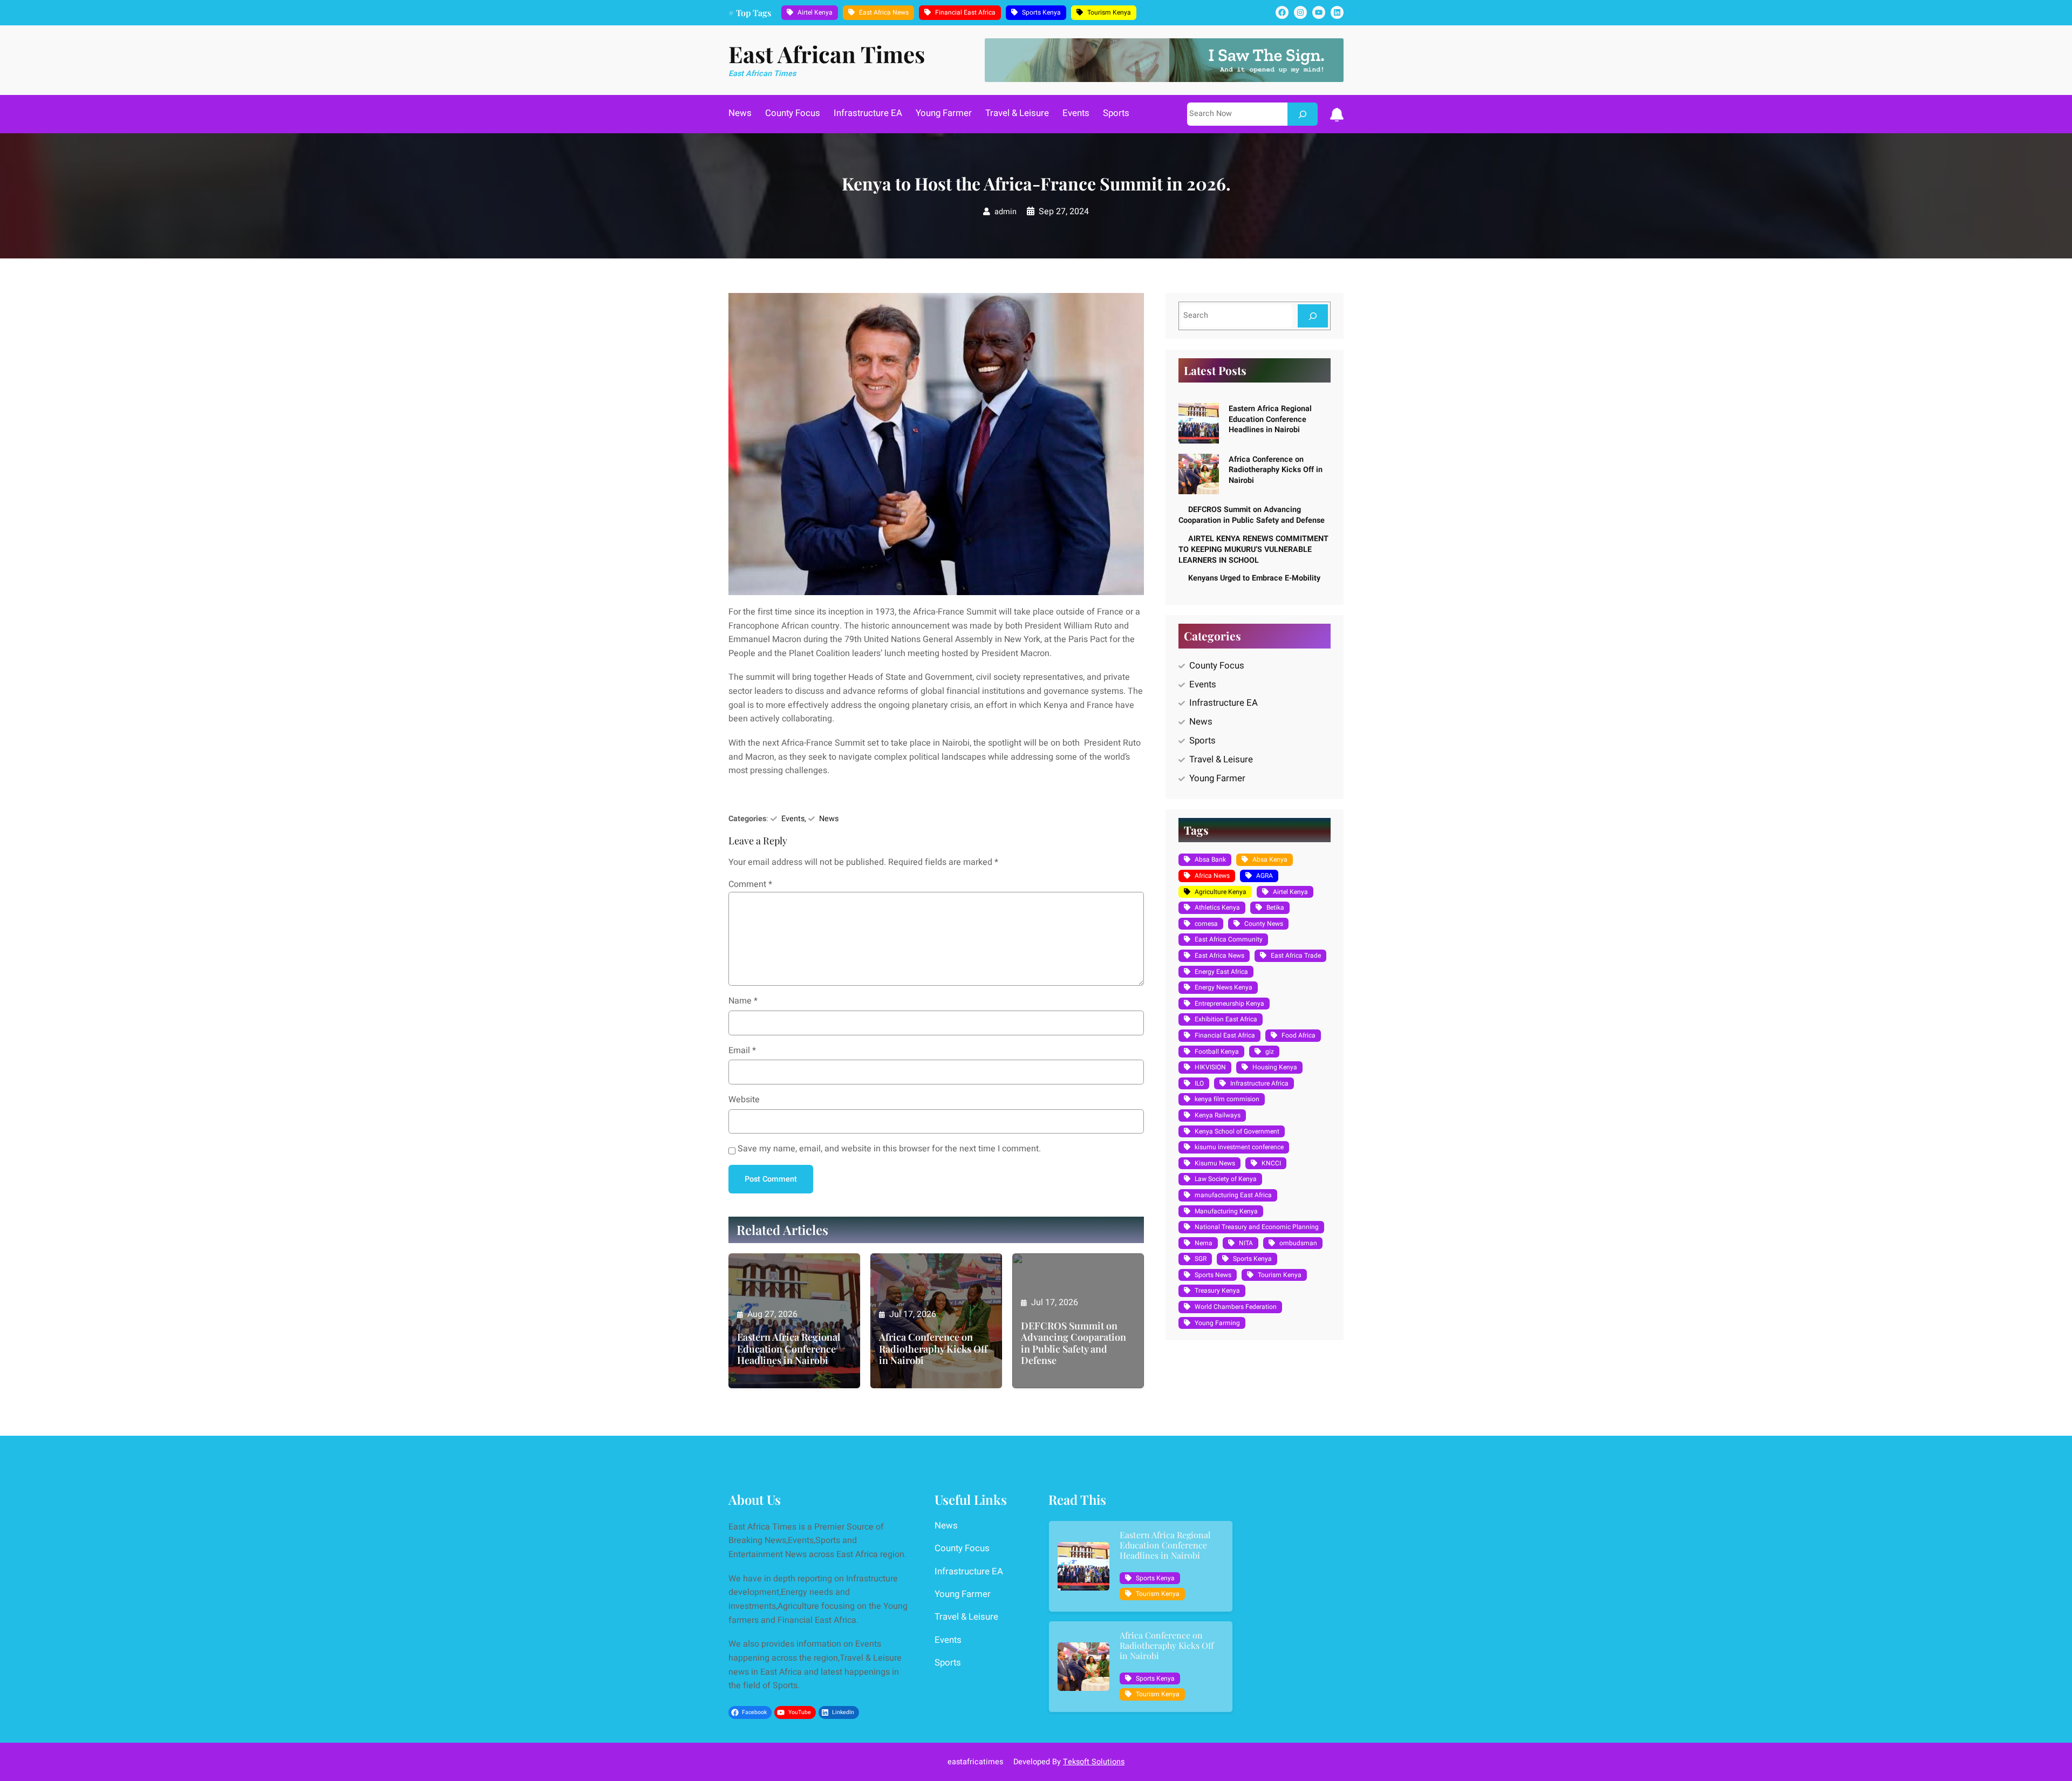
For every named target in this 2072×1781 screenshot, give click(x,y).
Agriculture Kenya (1221, 892)
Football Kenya (1217, 1052)
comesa (1206, 924)
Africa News (1212, 876)
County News (1264, 924)
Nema (1204, 1243)
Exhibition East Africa (1226, 1019)
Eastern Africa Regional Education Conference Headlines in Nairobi (789, 1349)
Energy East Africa (1221, 972)
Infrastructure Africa (1259, 1083)
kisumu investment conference (1239, 1147)
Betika (1275, 907)
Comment (750, 884)
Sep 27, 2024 (1064, 211)
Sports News (1213, 1275)
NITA (1246, 1243)
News (829, 819)
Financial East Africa (965, 12)
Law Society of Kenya (1226, 1179)
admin (1006, 212)
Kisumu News (1215, 1163)
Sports (1202, 741)
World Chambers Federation (1236, 1307)
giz (1270, 1052)
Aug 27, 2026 (772, 1314)
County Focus (1217, 666)
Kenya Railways (1218, 1115)
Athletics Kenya (1217, 907)
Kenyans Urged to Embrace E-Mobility (1254, 578)
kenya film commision (1227, 1099)
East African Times (827, 54)
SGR (1201, 1259)
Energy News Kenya (1224, 987)
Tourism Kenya (1109, 12)
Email (742, 1050)
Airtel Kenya (815, 12)
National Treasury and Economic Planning (1257, 1227)
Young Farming (1217, 1323)
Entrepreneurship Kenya (1229, 1004)
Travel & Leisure (1221, 759)
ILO (1199, 1083)
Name (743, 1001)
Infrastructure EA (1224, 703)
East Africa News (884, 12)
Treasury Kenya (1217, 1291)
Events (793, 819)
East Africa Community (1229, 939)
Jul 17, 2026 (913, 1314)
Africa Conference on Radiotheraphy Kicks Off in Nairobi (933, 1349)
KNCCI (1271, 1163)
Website (744, 1100)
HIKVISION (1210, 1067)
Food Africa (1299, 1035)
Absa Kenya (1270, 859)
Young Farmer (1217, 778)
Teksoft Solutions (1094, 1762)
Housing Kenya (1275, 1067)
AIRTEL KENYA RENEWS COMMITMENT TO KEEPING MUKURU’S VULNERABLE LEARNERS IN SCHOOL (1253, 550)
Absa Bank (1210, 859)
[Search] (1303, 114)
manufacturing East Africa (1233, 1195)
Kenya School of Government (1237, 1131)
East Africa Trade (1296, 956)
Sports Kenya (1041, 12)
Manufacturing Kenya (1226, 1211)
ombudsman (1298, 1243)
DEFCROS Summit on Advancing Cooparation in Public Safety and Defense (1074, 1343)
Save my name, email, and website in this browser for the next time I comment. (889, 1149)
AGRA (1265, 876)
